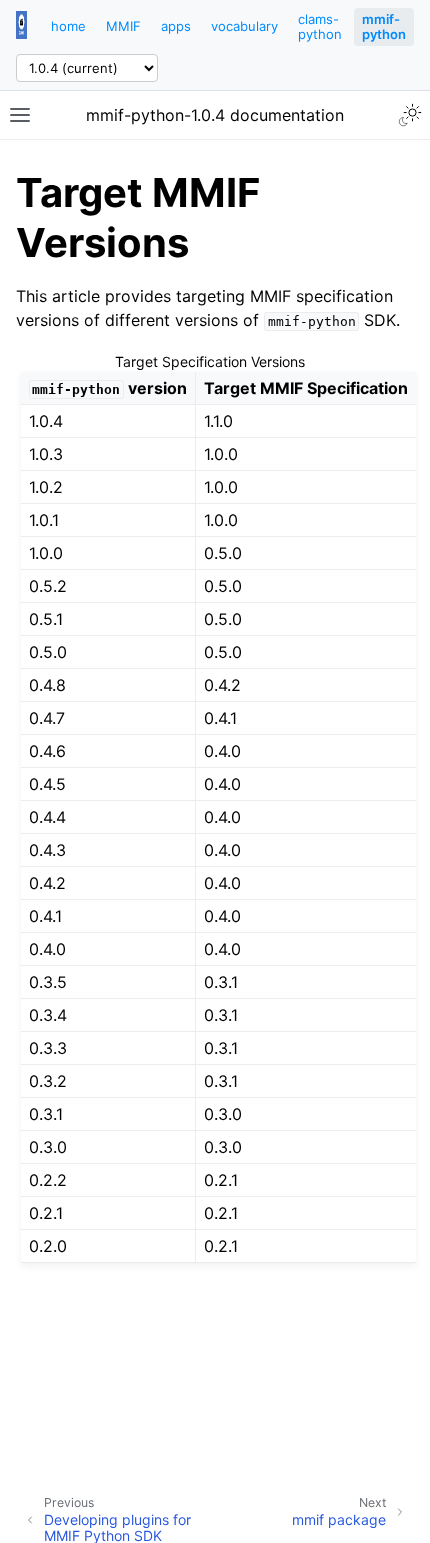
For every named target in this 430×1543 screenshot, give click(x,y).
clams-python (320, 26)
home (68, 26)
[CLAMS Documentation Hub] (21, 26)
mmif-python (384, 26)
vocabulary (244, 26)
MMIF (123, 26)
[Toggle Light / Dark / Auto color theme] (410, 115)
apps (176, 26)
